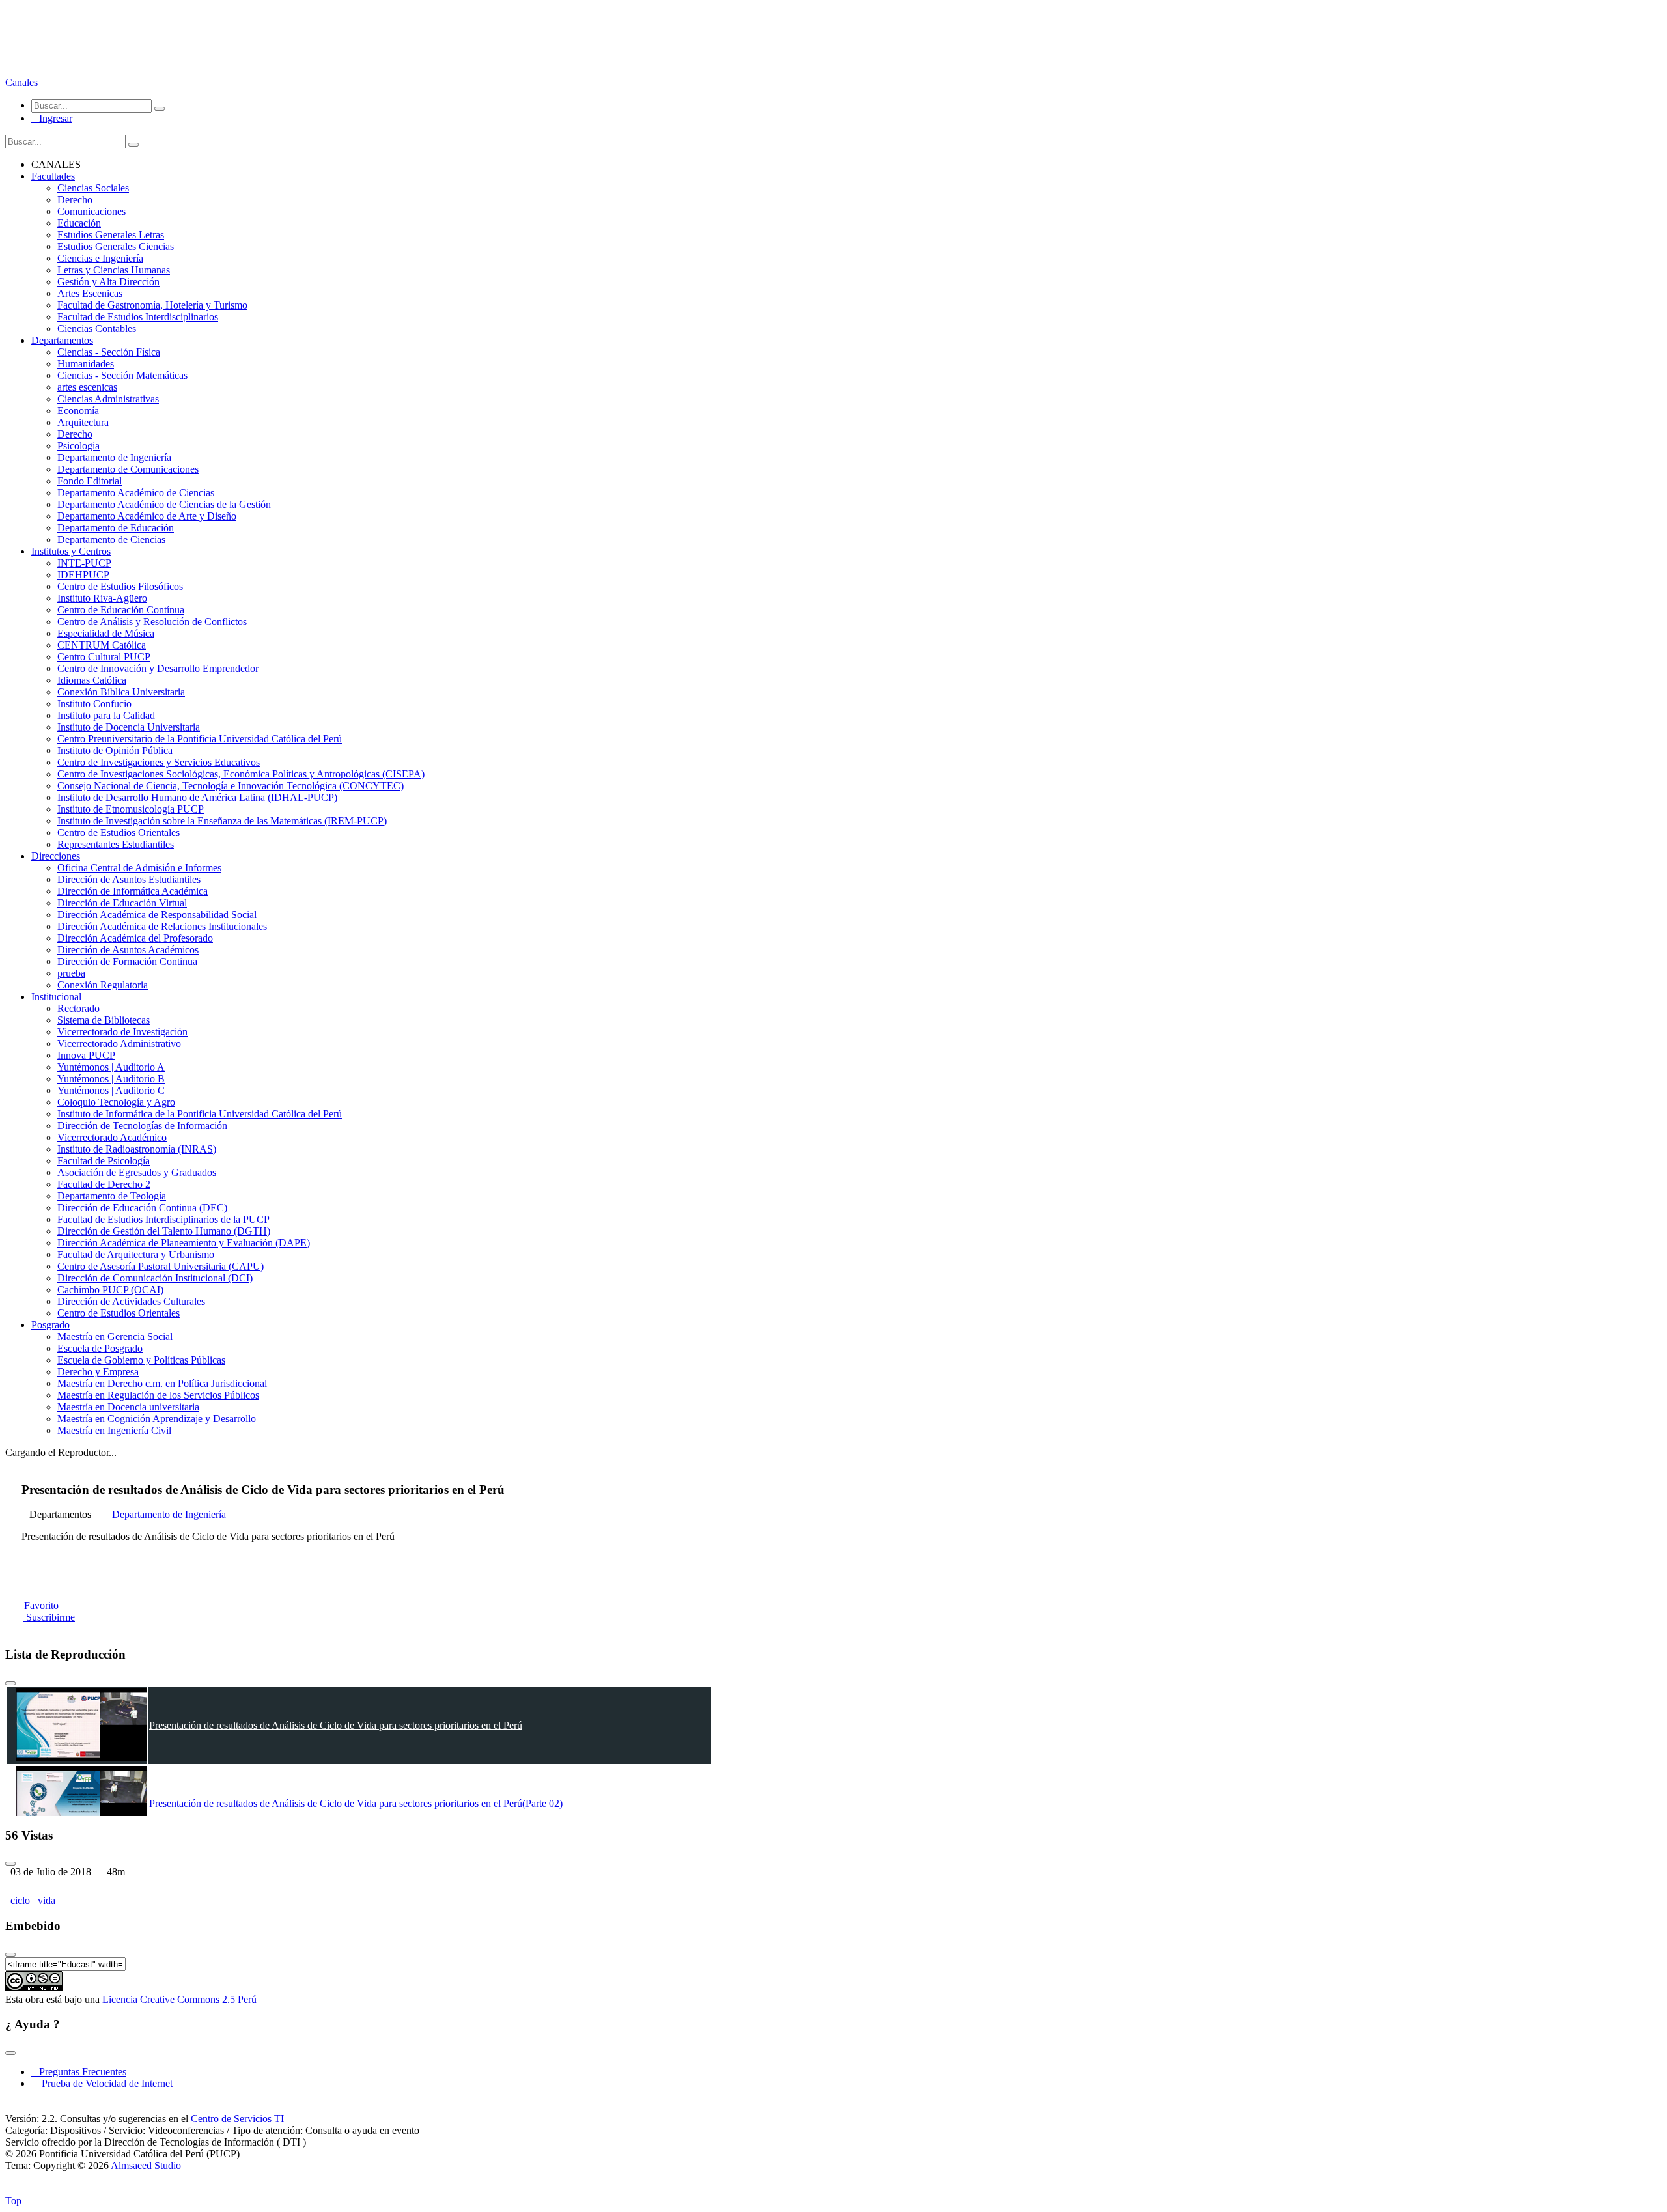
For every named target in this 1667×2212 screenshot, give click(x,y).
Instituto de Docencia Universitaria (129, 727)
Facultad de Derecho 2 (104, 1184)
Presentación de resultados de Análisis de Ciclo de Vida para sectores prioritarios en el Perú (336, 1725)
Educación (79, 223)
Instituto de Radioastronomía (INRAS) (137, 1149)
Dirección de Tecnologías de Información (142, 1126)
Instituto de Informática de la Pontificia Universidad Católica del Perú (200, 1114)
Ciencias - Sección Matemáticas (122, 375)
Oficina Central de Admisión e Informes (139, 868)
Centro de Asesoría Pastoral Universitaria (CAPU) (161, 1266)
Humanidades (86, 364)
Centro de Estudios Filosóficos (120, 586)
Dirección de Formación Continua (127, 961)
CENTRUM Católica (102, 645)
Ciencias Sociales (93, 188)
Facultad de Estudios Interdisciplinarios (138, 317)
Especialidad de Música (106, 633)
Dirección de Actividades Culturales (131, 1301)
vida (47, 1900)
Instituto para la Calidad (106, 715)
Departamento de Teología (112, 1196)
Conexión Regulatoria (103, 985)
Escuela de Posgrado (100, 1348)
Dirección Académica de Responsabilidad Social (157, 915)
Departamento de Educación (116, 528)
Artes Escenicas (90, 293)
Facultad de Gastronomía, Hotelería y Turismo (152, 305)
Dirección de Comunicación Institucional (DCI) (155, 1278)
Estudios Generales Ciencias (116, 246)
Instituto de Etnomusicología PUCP (131, 809)
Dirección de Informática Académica (133, 891)
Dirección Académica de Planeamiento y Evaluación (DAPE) (184, 1243)
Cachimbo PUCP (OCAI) (110, 1290)
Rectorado (78, 1008)
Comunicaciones (91, 211)
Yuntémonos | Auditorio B (111, 1079)
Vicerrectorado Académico (112, 1137)
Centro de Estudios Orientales (119, 833)
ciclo (20, 1900)
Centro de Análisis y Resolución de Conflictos (152, 622)
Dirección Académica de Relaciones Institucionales (162, 926)
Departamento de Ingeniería (114, 457)
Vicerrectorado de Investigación (122, 1032)
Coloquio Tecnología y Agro (116, 1102)
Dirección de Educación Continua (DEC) (142, 1208)
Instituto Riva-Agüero (102, 598)
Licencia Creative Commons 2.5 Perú (179, 1999)
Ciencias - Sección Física (109, 352)
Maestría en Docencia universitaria (128, 1407)
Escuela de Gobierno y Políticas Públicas (141, 1360)
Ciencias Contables (97, 329)
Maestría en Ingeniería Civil (114, 1430)
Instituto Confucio (94, 704)
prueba (71, 973)
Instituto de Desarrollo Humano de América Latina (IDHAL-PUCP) (197, 797)
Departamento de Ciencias (111, 539)
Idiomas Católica (92, 680)
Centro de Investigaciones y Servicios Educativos (159, 762)
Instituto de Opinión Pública (115, 750)
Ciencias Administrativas (108, 399)
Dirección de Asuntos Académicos (128, 950)
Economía (78, 411)
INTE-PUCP (84, 563)
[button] (23, 82)
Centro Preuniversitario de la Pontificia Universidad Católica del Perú (200, 739)
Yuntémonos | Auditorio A (111, 1067)
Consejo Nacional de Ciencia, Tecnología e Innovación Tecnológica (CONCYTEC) (231, 786)
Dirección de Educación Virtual (122, 903)
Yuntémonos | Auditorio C (111, 1090)
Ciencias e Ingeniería (100, 258)
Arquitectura (83, 422)
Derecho (75, 200)
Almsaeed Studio (146, 2165)
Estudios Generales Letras (111, 235)
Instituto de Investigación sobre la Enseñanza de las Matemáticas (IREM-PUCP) (222, 821)
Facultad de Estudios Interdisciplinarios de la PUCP (163, 1219)
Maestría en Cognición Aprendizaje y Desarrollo (157, 1419)
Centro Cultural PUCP (104, 657)
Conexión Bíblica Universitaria (121, 692)
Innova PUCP (86, 1055)
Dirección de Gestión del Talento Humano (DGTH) (164, 1231)
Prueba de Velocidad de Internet (103, 2083)
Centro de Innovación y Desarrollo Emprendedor (158, 668)
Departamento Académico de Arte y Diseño (147, 516)
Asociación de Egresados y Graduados (137, 1172)
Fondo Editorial (90, 481)
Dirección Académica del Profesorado (135, 938)
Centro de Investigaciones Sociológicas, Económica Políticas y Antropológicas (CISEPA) (241, 774)
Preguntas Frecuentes (79, 2072)
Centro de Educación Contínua (121, 610)
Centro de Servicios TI (237, 2119)
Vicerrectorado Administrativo (119, 1043)
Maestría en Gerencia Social (115, 1337)
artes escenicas (87, 387)
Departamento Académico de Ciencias (136, 493)
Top (13, 2201)
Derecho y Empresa (98, 1372)
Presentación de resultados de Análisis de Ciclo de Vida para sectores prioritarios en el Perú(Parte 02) (356, 1803)
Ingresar (52, 118)
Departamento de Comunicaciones (128, 469)
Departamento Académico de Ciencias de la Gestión (164, 504)
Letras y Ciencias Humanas (114, 270)
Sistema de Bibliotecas (104, 1020)
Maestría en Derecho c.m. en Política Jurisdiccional (162, 1383)
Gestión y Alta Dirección (108, 282)
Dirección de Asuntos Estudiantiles (129, 879)
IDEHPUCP (83, 575)
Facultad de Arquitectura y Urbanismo (136, 1254)
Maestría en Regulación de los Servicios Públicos (158, 1395)
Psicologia (78, 446)
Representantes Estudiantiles (116, 844)
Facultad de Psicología (104, 1161)
